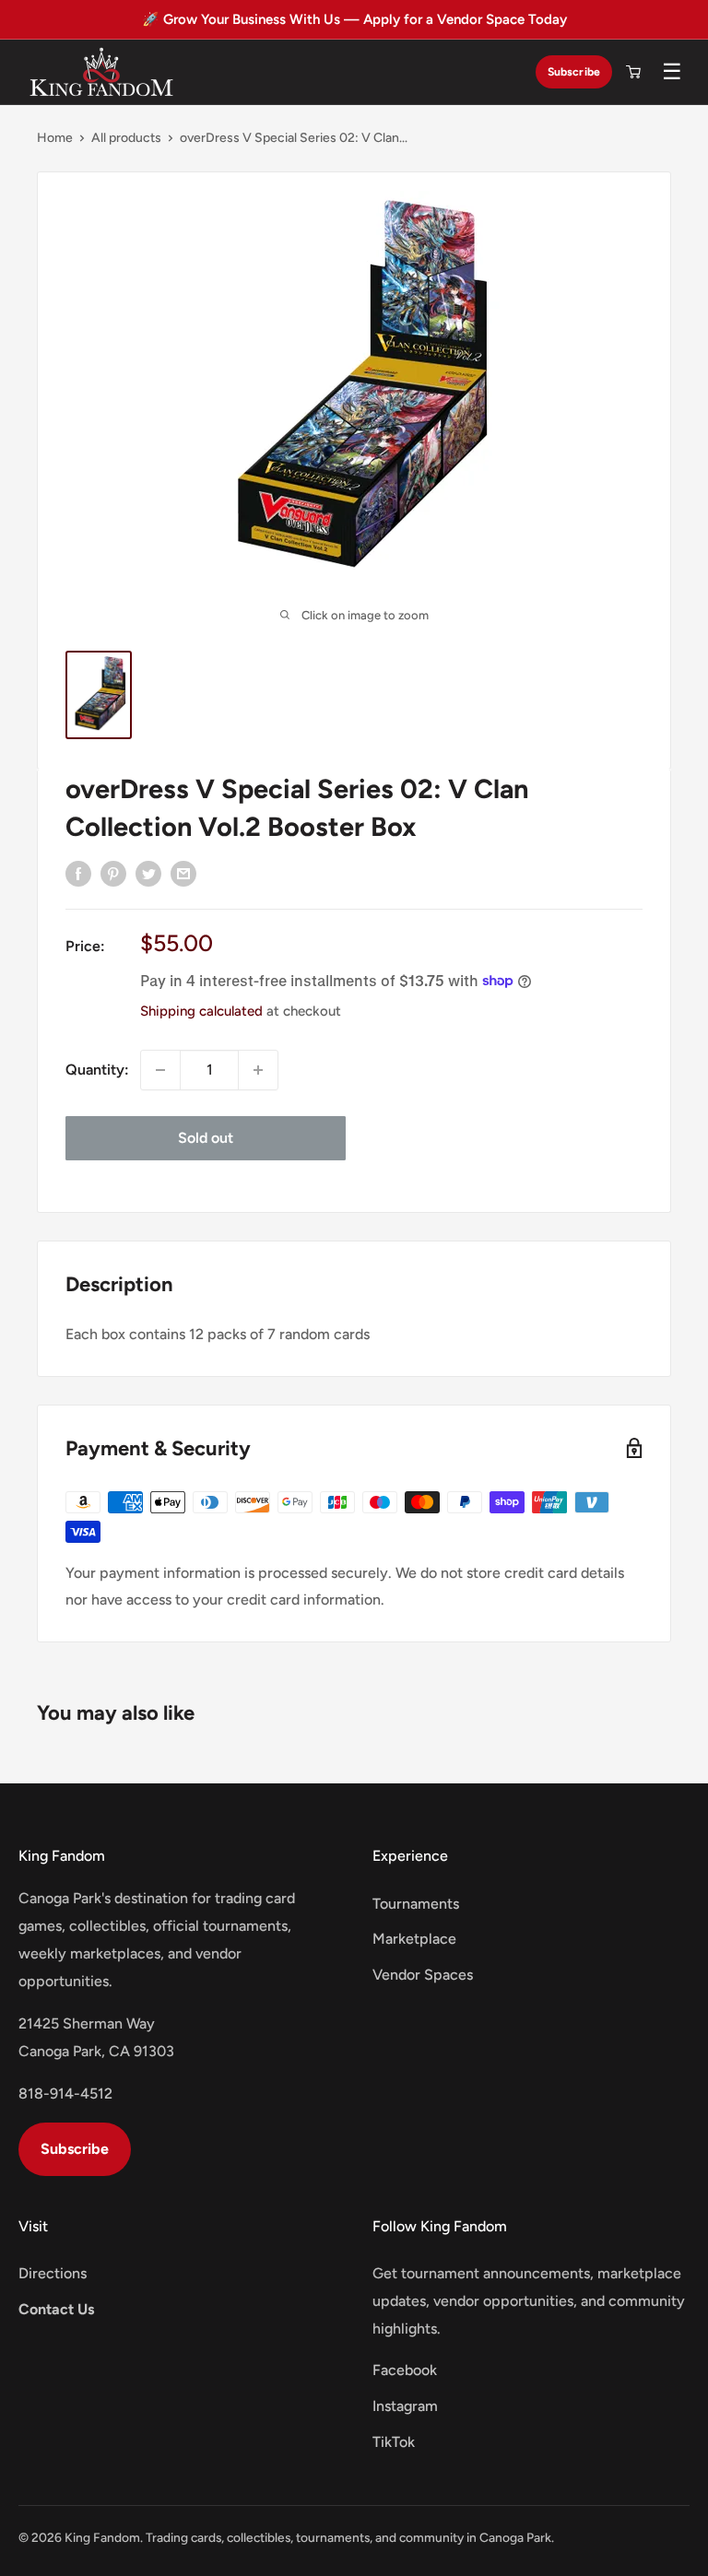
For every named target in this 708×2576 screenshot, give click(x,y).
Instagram (405, 2406)
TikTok (394, 2442)
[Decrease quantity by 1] (160, 1070)
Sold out (206, 1138)
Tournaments (416, 1904)
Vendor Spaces (423, 1975)
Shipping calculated (201, 1011)
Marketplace (414, 1939)
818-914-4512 (65, 2094)
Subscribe (574, 71)
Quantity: (97, 1070)
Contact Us (56, 2309)
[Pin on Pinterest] (113, 873)
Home (55, 138)
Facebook (405, 2370)
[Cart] (633, 72)
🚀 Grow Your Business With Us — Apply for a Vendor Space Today (354, 19)
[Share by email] (183, 873)
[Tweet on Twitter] (148, 873)
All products (126, 138)
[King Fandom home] (101, 72)
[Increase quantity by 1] (258, 1070)
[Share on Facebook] (78, 873)
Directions (53, 2273)
